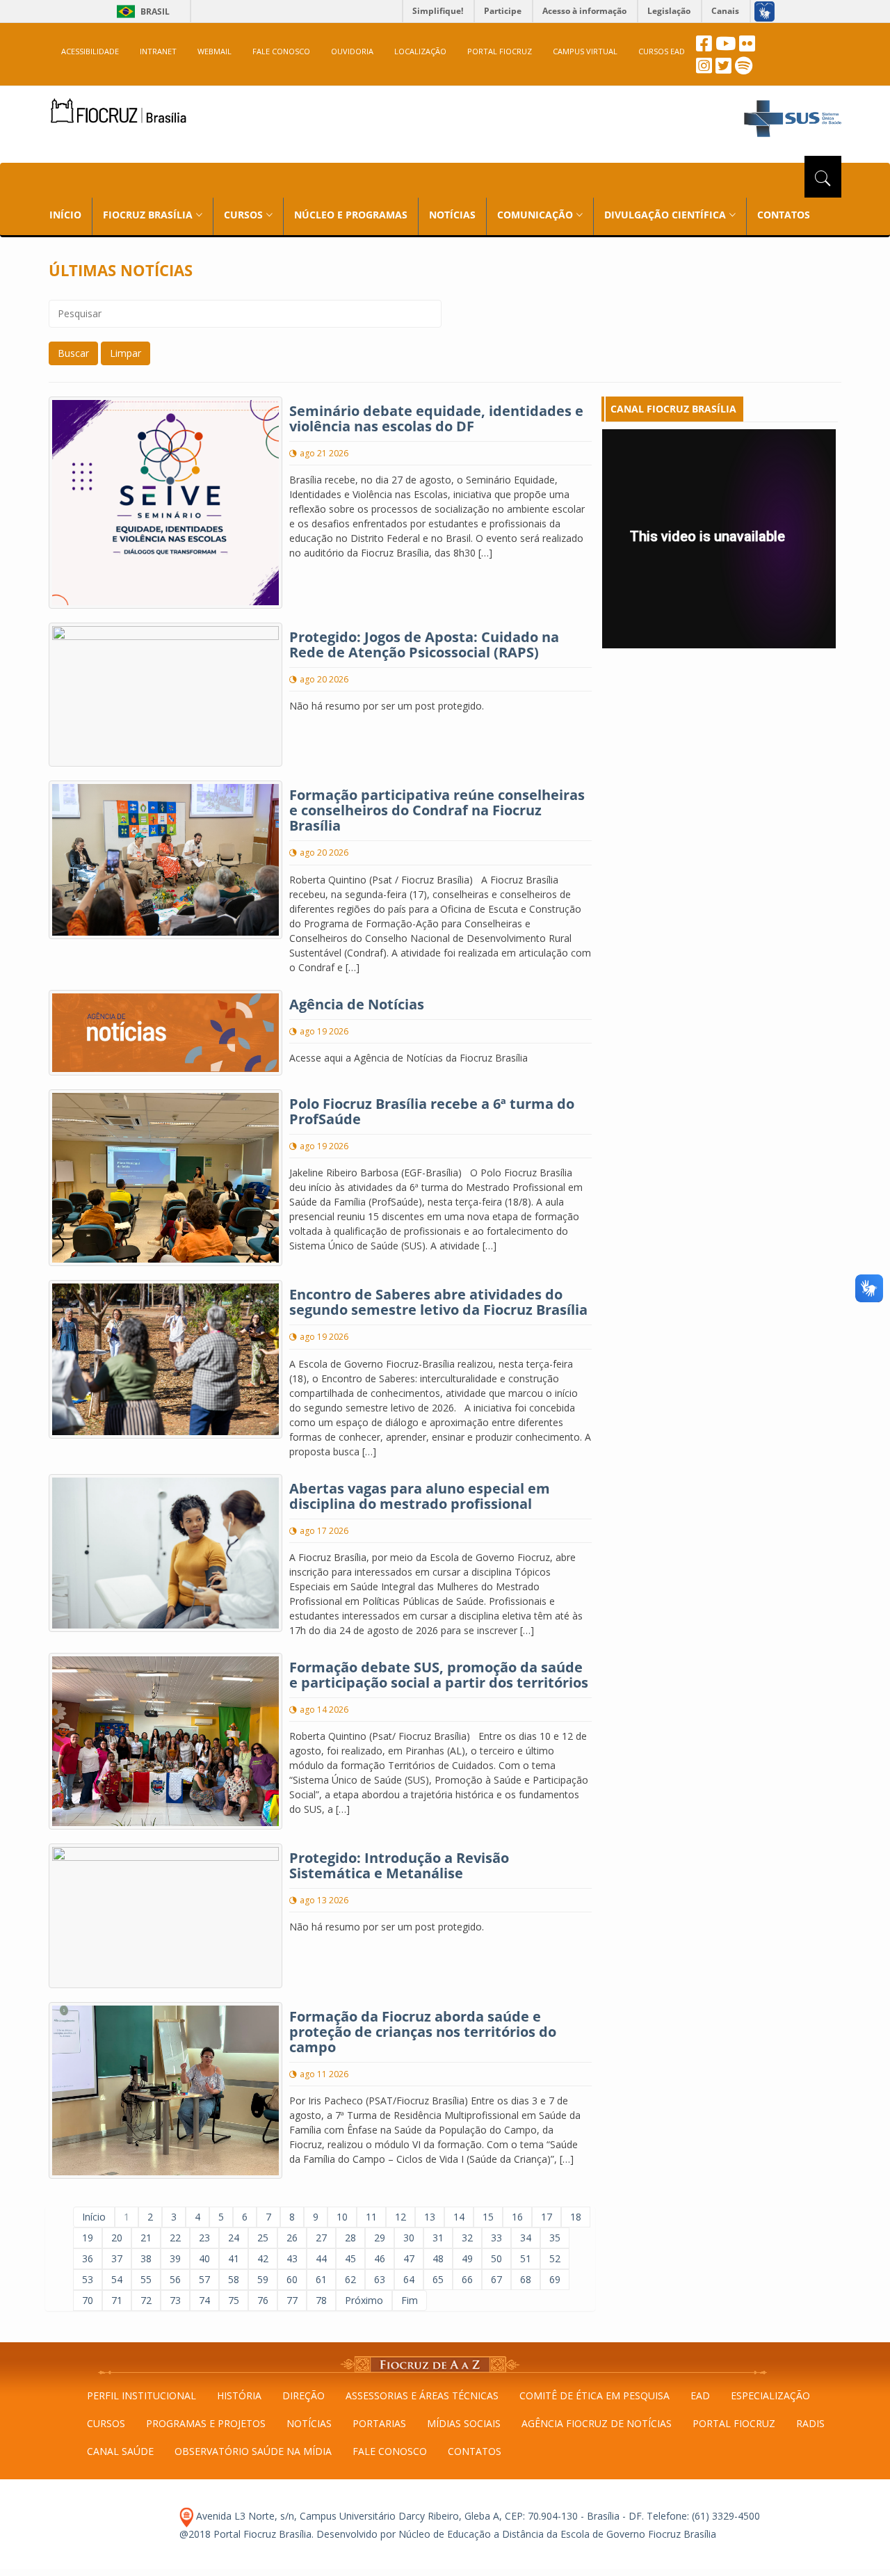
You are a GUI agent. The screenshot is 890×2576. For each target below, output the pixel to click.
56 (175, 2279)
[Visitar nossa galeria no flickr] (747, 47)
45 (350, 2258)
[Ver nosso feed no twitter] (723, 69)
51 (526, 2258)
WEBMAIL (215, 51)
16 (517, 2217)
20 (117, 2238)
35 (555, 2238)
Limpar (126, 353)
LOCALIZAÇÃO (420, 51)
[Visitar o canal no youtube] (726, 47)
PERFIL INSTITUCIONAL (141, 2395)
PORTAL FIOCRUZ (500, 51)
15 (488, 2217)
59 (263, 2279)
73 (175, 2300)
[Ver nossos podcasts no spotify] (744, 69)
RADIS (810, 2423)
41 (234, 2258)
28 (350, 2238)
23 (204, 2238)
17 (547, 2217)
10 (342, 2217)
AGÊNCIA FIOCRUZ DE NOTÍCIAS (597, 2423)
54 (117, 2279)
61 (321, 2279)
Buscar (73, 353)
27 (321, 2238)
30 (409, 2238)
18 (576, 2217)
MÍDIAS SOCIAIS (464, 2423)
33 (496, 2238)
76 (263, 2300)
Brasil (141, 11)
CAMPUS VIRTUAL (585, 51)
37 (117, 2258)
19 (88, 2238)
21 (146, 2238)
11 (371, 2217)
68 (526, 2279)
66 (467, 2279)
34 (526, 2238)
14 (459, 2217)
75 (234, 2300)
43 (292, 2258)
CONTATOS (784, 215)
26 (292, 2238)
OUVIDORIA (352, 51)
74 (204, 2300)
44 (321, 2258)
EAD (700, 2395)
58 (234, 2279)
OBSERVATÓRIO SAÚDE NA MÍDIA (253, 2451)
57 (204, 2279)
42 (263, 2258)
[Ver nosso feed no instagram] (704, 69)
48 (438, 2258)
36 (88, 2258)
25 (263, 2238)
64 (409, 2279)
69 (555, 2279)
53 (88, 2279)
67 (496, 2279)
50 (496, 2258)
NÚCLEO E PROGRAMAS (351, 215)
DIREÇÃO (304, 2395)
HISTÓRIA (239, 2395)
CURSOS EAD (662, 51)
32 (467, 2238)
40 (204, 2258)
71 (117, 2300)
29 (380, 2238)
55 (146, 2279)
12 (400, 2217)
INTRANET (158, 51)
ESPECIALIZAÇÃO (770, 2395)
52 (555, 2258)
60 (292, 2279)
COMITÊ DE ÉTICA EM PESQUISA (594, 2395)
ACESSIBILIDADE (90, 51)
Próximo (364, 2300)
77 (292, 2300)
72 (146, 2300)
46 (380, 2258)
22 (175, 2238)
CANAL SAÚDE (120, 2451)
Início (94, 2217)
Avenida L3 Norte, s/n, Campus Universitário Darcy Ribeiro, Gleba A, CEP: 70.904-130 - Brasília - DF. (419, 2516)
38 (146, 2258)
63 (380, 2279)
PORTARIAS (379, 2423)
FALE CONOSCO (281, 51)
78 (321, 2300)
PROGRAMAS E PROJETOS (206, 2423)
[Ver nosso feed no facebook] (704, 47)
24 (234, 2238)
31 (438, 2238)
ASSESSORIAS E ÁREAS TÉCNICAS (422, 2395)
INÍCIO (65, 215)
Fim (410, 2300)
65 (438, 2279)
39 (175, 2258)
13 (430, 2217)
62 (350, 2279)
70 (88, 2300)
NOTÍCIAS (452, 215)
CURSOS (106, 2423)
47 (409, 2258)
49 (467, 2258)
